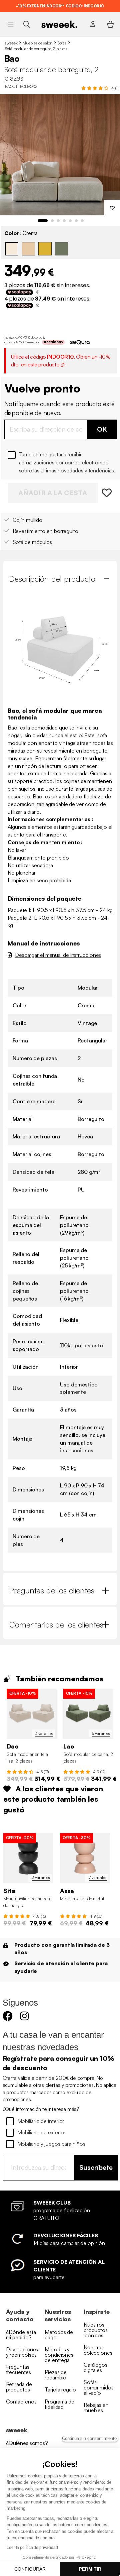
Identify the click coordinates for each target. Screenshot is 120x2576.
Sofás (62, 43)
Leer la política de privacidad (32, 2548)
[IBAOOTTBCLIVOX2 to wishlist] (107, 493)
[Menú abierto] (10, 24)
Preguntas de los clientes (52, 1590)
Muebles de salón (37, 43)
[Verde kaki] (62, 249)
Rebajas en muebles (96, 2407)
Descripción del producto (52, 579)
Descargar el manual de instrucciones (58, 955)
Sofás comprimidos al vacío (99, 2387)
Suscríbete (96, 2167)
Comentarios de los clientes (56, 1625)
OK (102, 429)
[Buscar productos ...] (26, 24)
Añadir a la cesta (53, 493)
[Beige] (28, 249)
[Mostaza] (45, 249)
